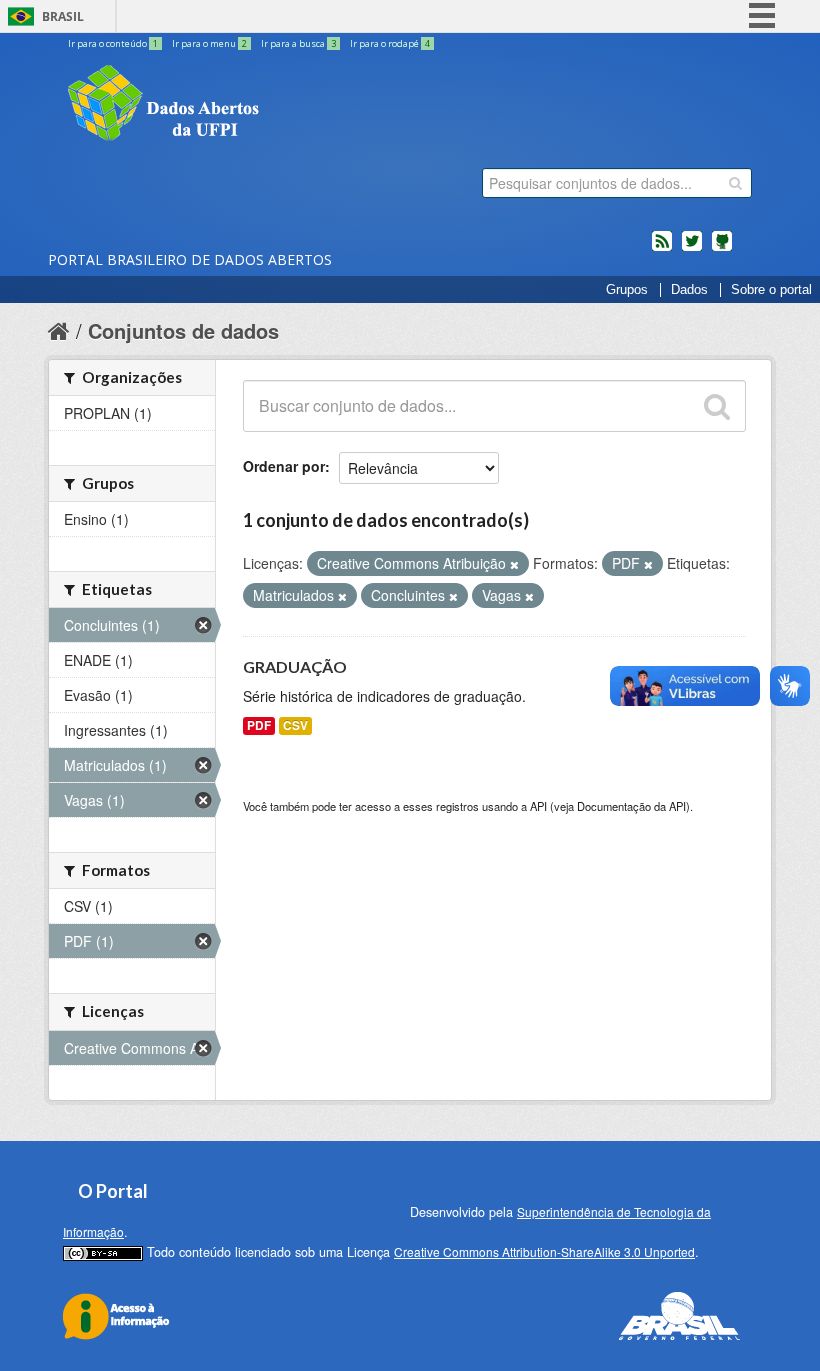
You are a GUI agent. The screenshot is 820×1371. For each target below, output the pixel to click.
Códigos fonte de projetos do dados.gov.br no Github (722, 249)
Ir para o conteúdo (113, 43)
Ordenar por (284, 466)
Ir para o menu (209, 43)
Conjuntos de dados (183, 330)
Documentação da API (631, 806)
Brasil (63, 16)
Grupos (627, 290)
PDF (259, 725)
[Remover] (514, 564)
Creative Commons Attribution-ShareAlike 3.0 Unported (544, 1251)
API (538, 806)
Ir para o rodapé (390, 43)
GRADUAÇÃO (295, 666)
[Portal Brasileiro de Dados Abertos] (283, 105)
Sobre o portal (771, 290)
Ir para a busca (298, 43)
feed (662, 249)
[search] (735, 183)
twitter (692, 249)
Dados (689, 290)
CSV (295, 725)
